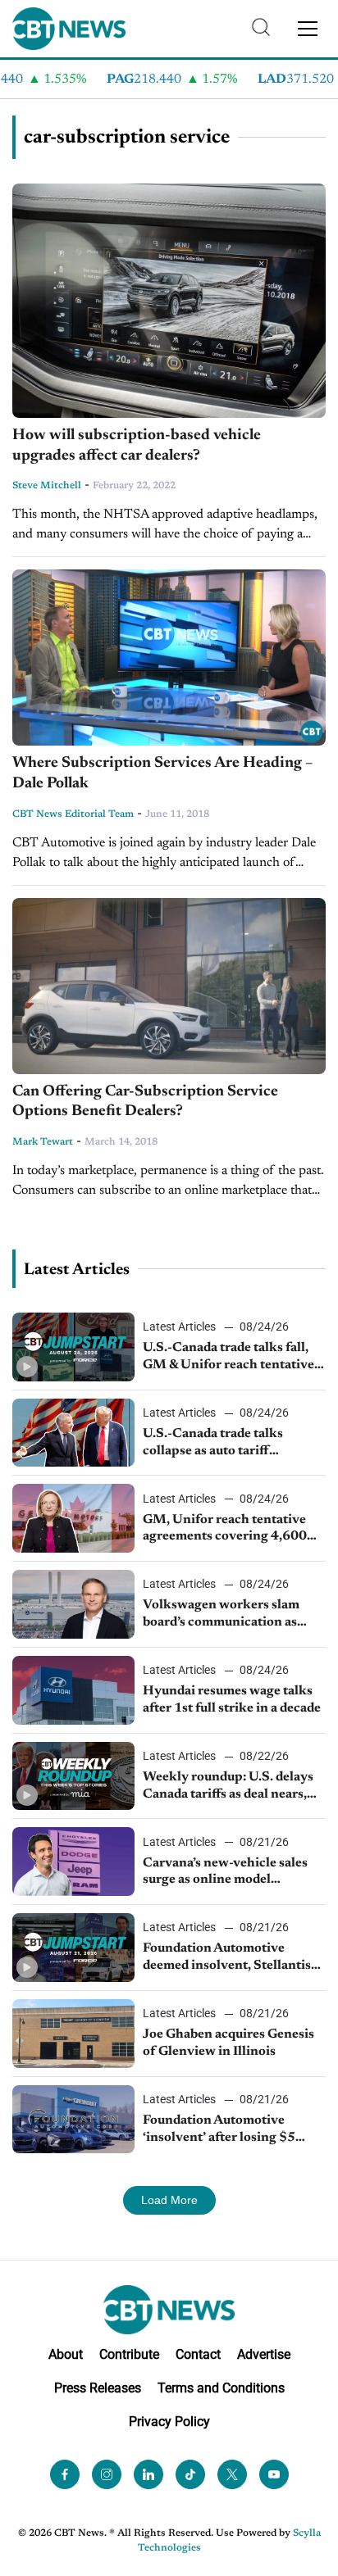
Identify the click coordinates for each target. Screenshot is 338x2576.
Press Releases (98, 2388)
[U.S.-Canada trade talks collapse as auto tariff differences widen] (73, 1433)
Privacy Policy (169, 2422)
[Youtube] (274, 2474)
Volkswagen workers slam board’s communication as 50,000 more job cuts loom (222, 1615)
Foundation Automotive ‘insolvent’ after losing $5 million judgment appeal (219, 2130)
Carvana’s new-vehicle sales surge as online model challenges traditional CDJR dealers (227, 1873)
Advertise (264, 2354)
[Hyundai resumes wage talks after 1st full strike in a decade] (73, 1690)
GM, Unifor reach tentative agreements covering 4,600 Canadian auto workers (225, 1530)
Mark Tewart (43, 1142)
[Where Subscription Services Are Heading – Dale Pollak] (169, 658)
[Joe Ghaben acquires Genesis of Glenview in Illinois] (73, 2034)
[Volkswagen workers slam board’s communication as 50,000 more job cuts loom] (73, 1604)
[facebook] (65, 2474)
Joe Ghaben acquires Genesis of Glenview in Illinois (228, 2043)
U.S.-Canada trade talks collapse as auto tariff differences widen (213, 1444)
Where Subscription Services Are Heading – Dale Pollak (162, 773)
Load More (169, 2200)
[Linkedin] (148, 2474)
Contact (198, 2354)
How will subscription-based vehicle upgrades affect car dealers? (137, 446)
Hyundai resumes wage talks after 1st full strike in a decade (232, 1700)
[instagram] (107, 2474)
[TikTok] (190, 2474)
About (66, 2354)
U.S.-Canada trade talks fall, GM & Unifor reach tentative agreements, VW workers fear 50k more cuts (232, 1358)
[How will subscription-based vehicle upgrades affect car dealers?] (169, 301)
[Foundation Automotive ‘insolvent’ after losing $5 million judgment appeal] (73, 2120)
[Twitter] (232, 2474)
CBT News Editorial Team (73, 814)
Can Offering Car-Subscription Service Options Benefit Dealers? (145, 1102)
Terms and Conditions (221, 2388)
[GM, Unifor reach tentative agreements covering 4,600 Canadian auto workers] (73, 1518)
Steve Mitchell (47, 486)
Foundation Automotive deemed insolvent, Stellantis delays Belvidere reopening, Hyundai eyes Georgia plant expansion (227, 1958)
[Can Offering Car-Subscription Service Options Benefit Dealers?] (169, 986)
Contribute (129, 2354)
